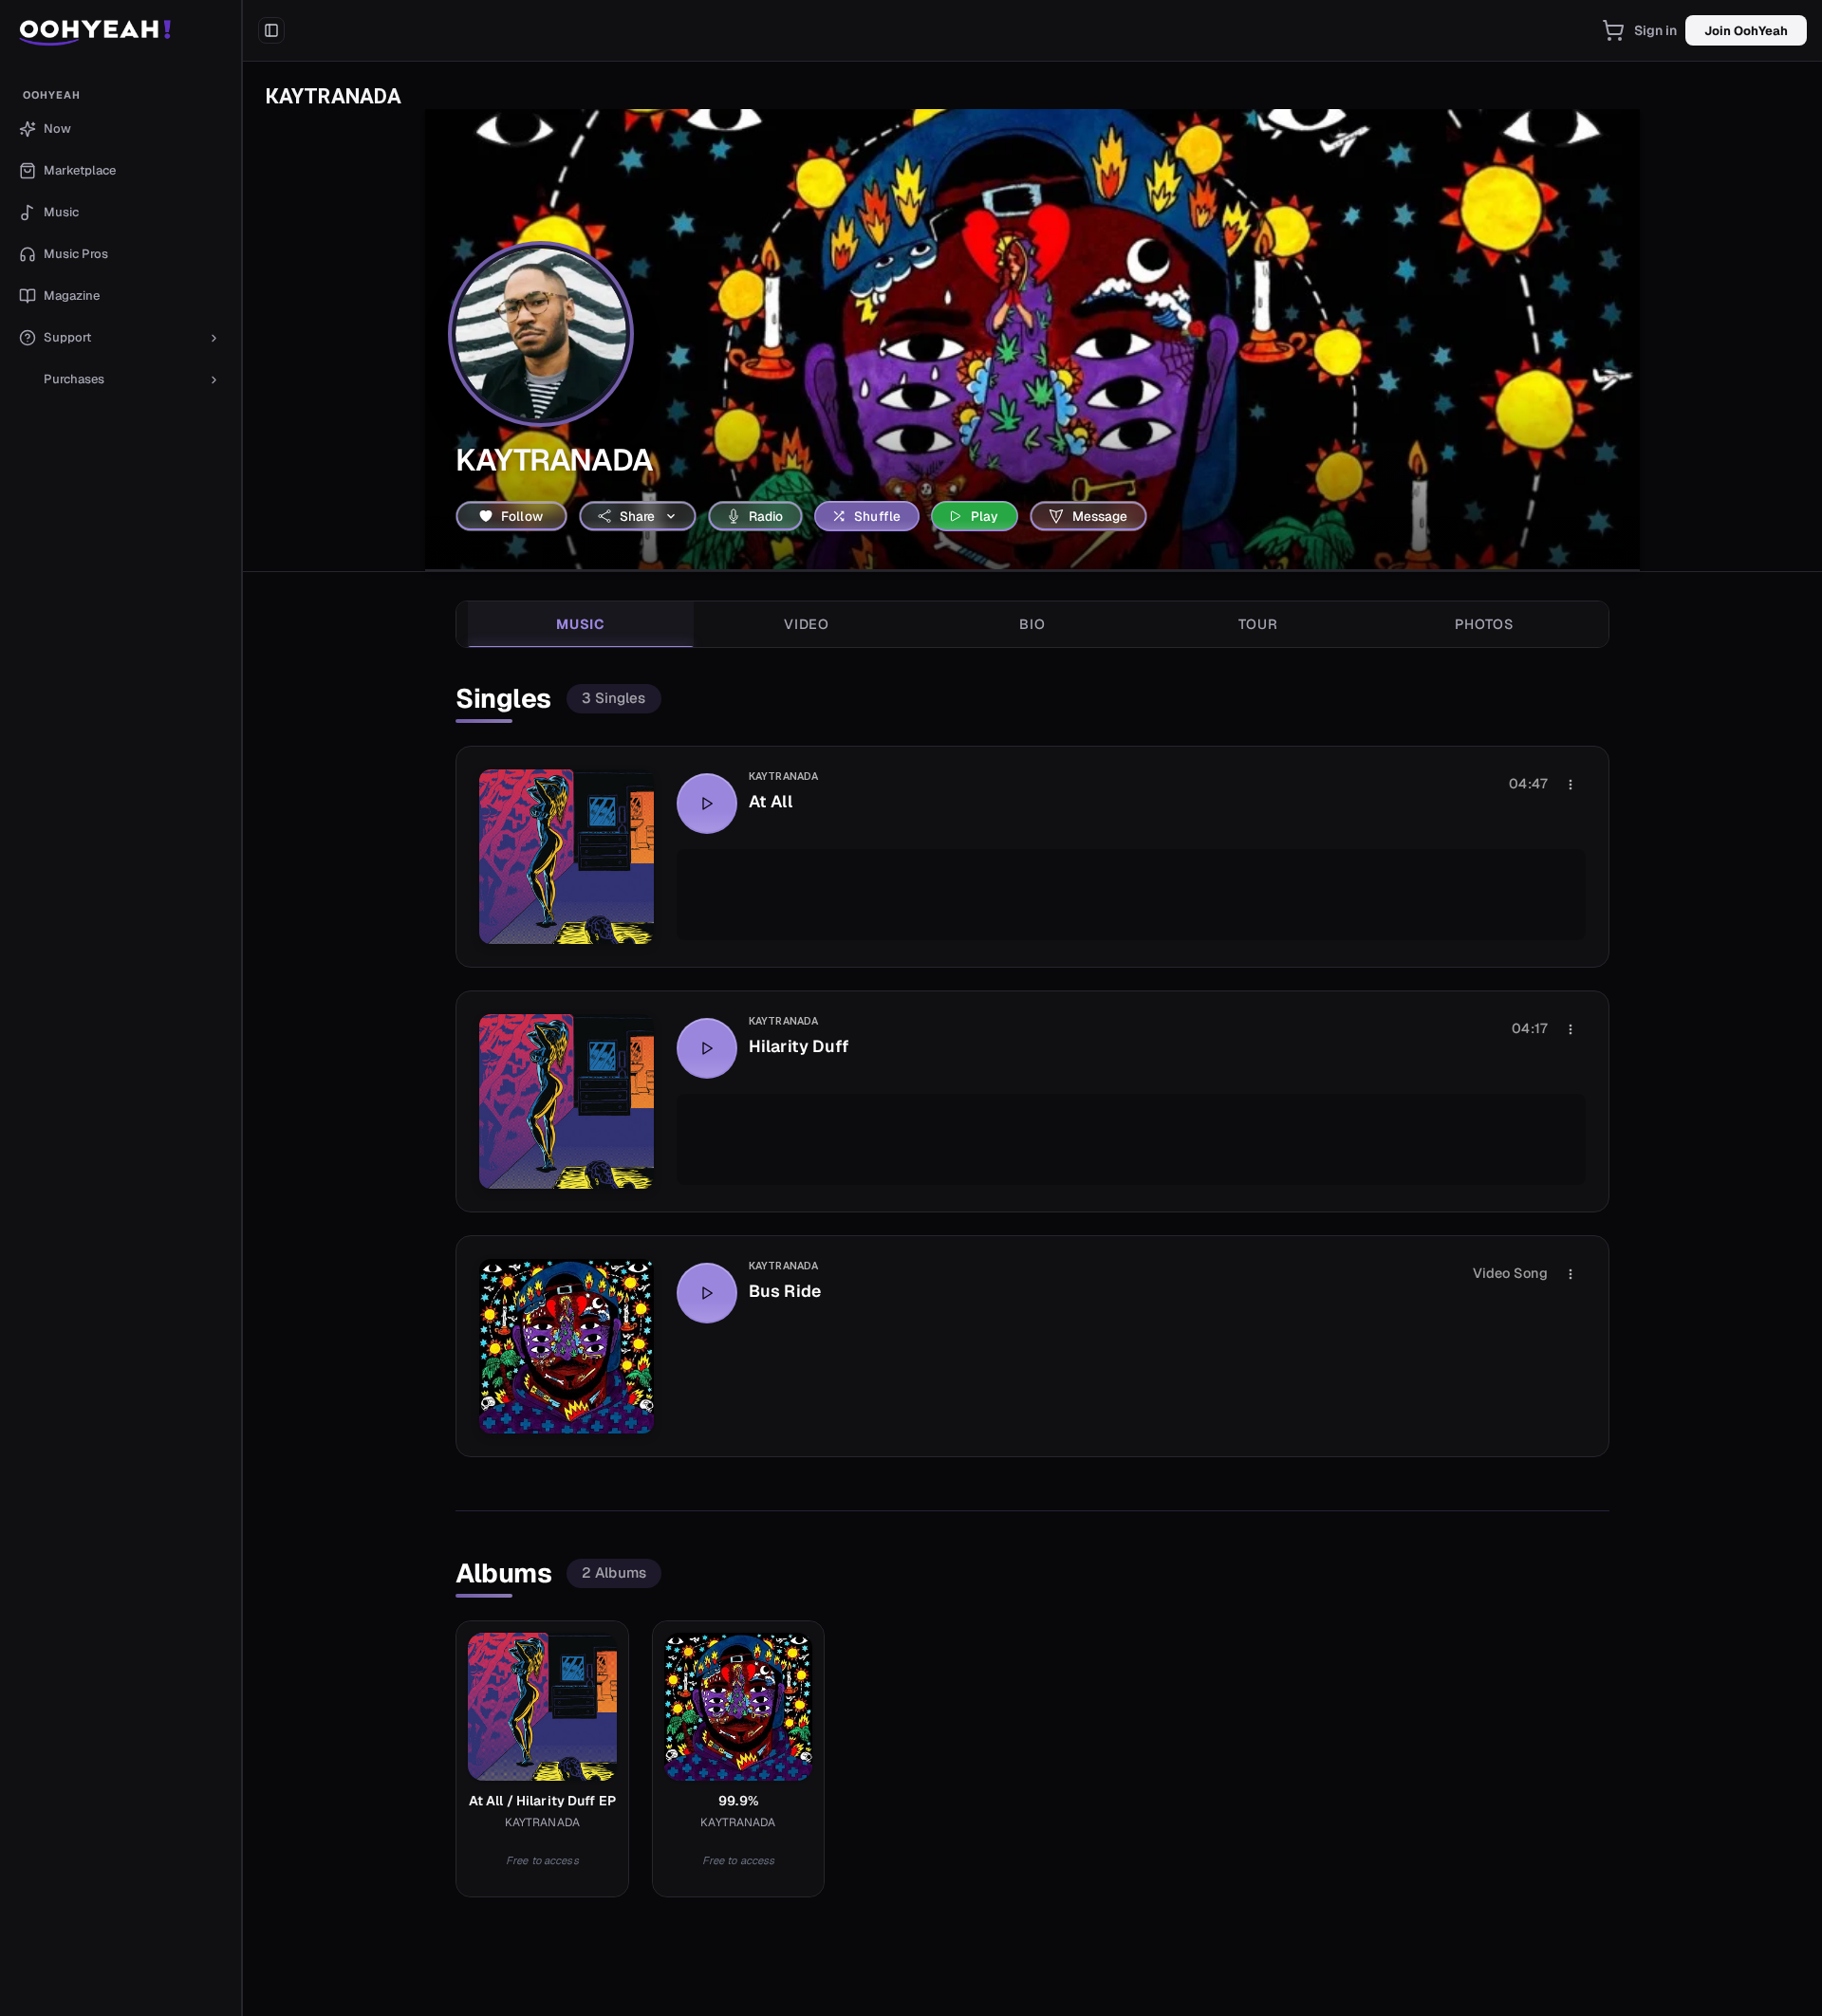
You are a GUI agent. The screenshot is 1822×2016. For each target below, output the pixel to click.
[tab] (581, 624)
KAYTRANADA (783, 777)
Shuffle (877, 516)
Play (985, 516)
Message (1100, 516)
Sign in (1656, 30)
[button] (121, 30)
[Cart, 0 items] (1613, 30)
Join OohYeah (1746, 31)
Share (638, 516)
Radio (766, 516)
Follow (522, 516)
